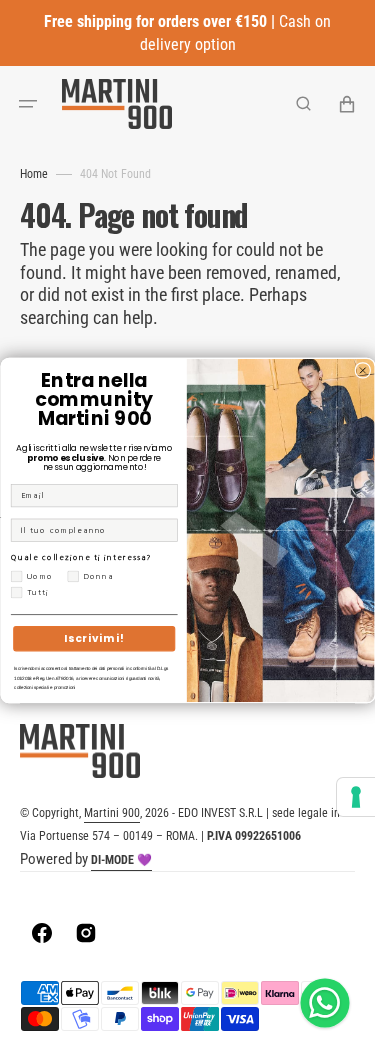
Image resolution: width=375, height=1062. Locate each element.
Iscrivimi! (93, 639)
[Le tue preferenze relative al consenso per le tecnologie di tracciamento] (356, 797)
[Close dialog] (362, 371)
